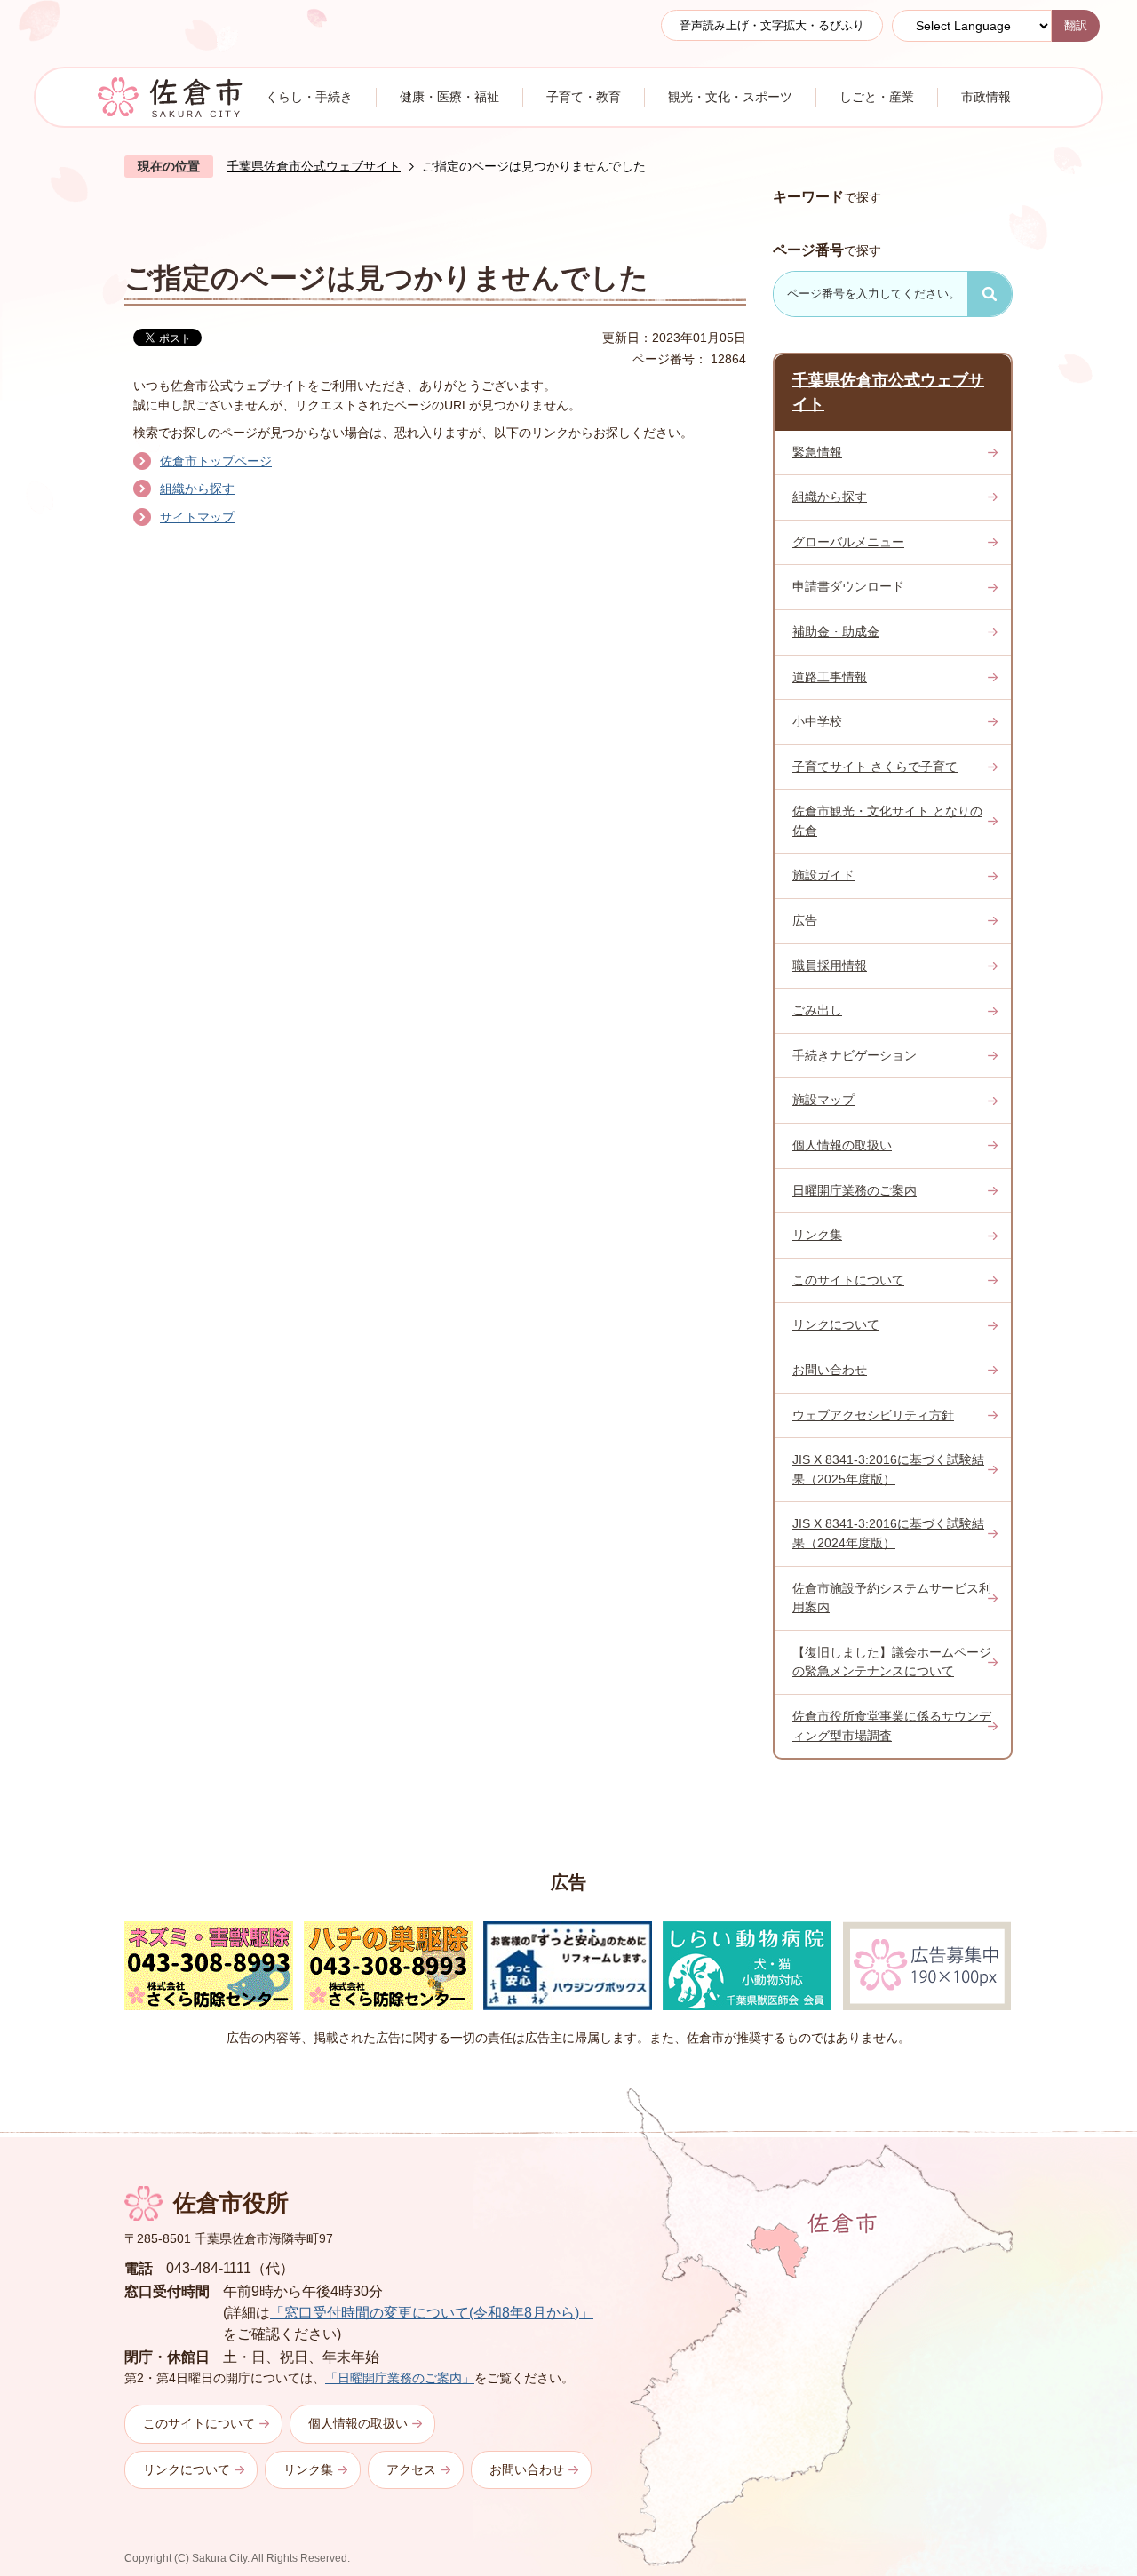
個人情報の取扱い (842, 1145)
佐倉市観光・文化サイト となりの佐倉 (887, 821)
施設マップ (823, 1100)
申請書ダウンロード (848, 586)
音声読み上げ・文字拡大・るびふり (772, 25)
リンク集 (817, 1235)
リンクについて (836, 1324)
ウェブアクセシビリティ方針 (873, 1415)
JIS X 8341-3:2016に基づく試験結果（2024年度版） (888, 1533)
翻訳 (1076, 25)
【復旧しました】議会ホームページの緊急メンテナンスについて (892, 1662)
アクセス (411, 2469)
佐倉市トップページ (216, 461)
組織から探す (197, 489)
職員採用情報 (830, 966)
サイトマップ (197, 517)
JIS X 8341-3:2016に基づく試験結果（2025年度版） (888, 1469)
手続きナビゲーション (855, 1055)
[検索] (990, 294)
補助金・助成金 (836, 632)
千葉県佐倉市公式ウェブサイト (314, 166)
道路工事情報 (830, 677)
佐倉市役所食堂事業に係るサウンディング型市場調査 (892, 1726)
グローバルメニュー (848, 542)
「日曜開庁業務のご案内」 (400, 2378)
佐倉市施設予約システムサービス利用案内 (892, 1598)
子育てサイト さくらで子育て (875, 767)
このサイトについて (848, 1280)
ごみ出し (817, 1010)
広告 (805, 920)
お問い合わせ (830, 1370)
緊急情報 (817, 452)
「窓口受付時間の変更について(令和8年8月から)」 (432, 2313)
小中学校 (817, 721)
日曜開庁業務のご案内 (855, 1190)
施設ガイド (823, 875)
